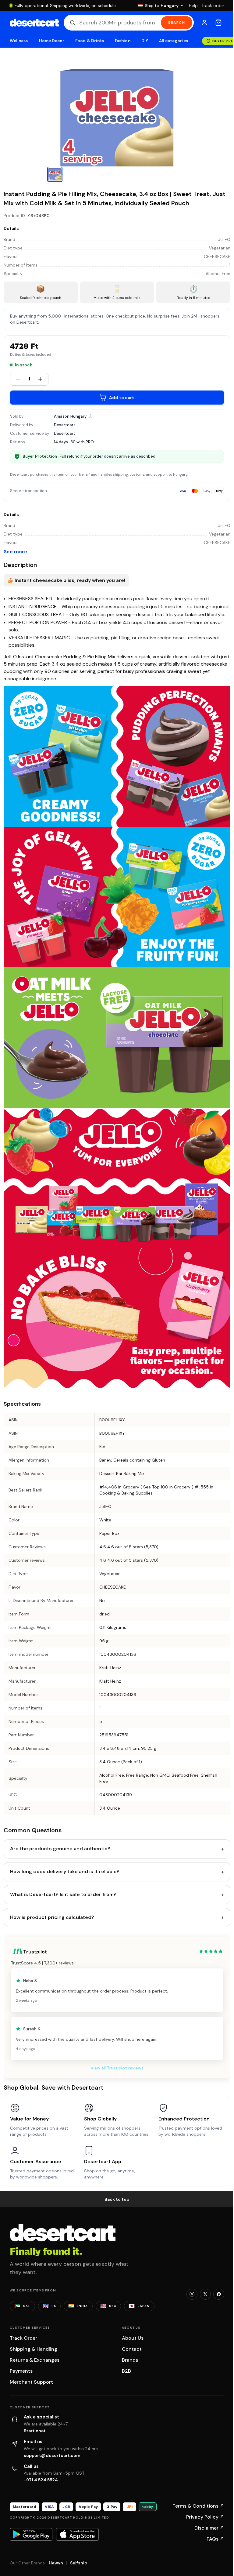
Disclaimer (209, 2528)
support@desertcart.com (52, 2455)
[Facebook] (219, 2294)
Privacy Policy (205, 2517)
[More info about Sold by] (90, 416)
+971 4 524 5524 (41, 2480)
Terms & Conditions (198, 2506)
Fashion (122, 41)
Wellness (19, 41)
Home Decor (52, 41)
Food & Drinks (90, 41)
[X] (205, 2294)
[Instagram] (192, 2294)
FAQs (215, 2539)
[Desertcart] (34, 23)
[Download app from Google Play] (31, 2534)
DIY (145, 41)
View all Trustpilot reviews (117, 2068)
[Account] (204, 23)
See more (15, 552)
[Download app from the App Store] (77, 2534)
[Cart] (218, 23)
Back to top (117, 2199)
